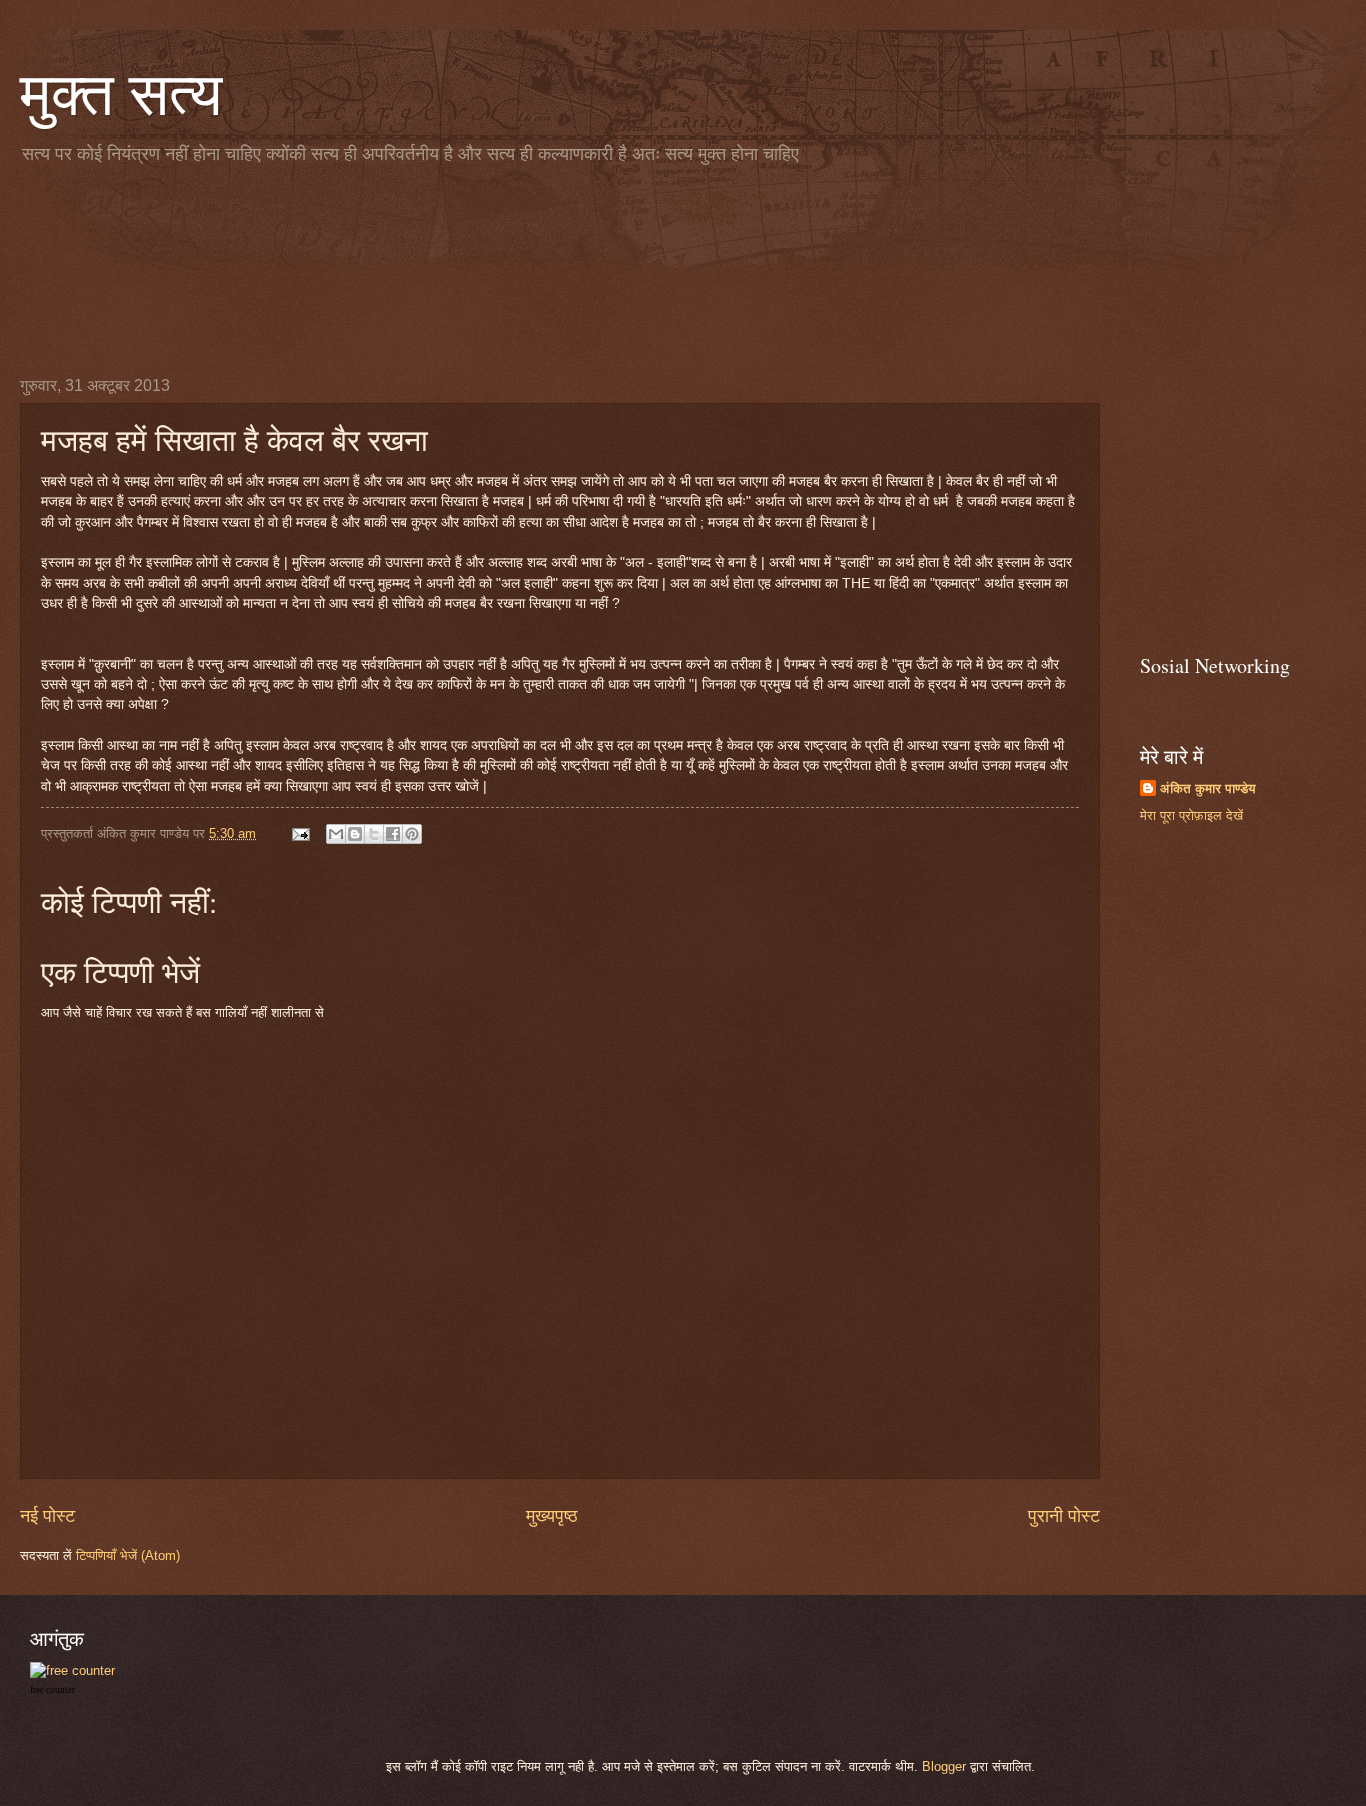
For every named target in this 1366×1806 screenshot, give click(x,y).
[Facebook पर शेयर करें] (393, 834)
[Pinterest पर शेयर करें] (412, 834)
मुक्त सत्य (121, 92)
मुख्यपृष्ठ (552, 1516)
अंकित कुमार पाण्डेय (1208, 788)
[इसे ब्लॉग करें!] (355, 834)
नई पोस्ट (47, 1516)
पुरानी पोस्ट (1064, 1516)
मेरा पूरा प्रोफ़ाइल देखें (1191, 815)
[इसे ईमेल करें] (336, 834)
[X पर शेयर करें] (374, 834)
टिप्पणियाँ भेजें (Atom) (128, 1555)
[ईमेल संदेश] (300, 833)
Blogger (944, 1766)
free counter (52, 1690)
